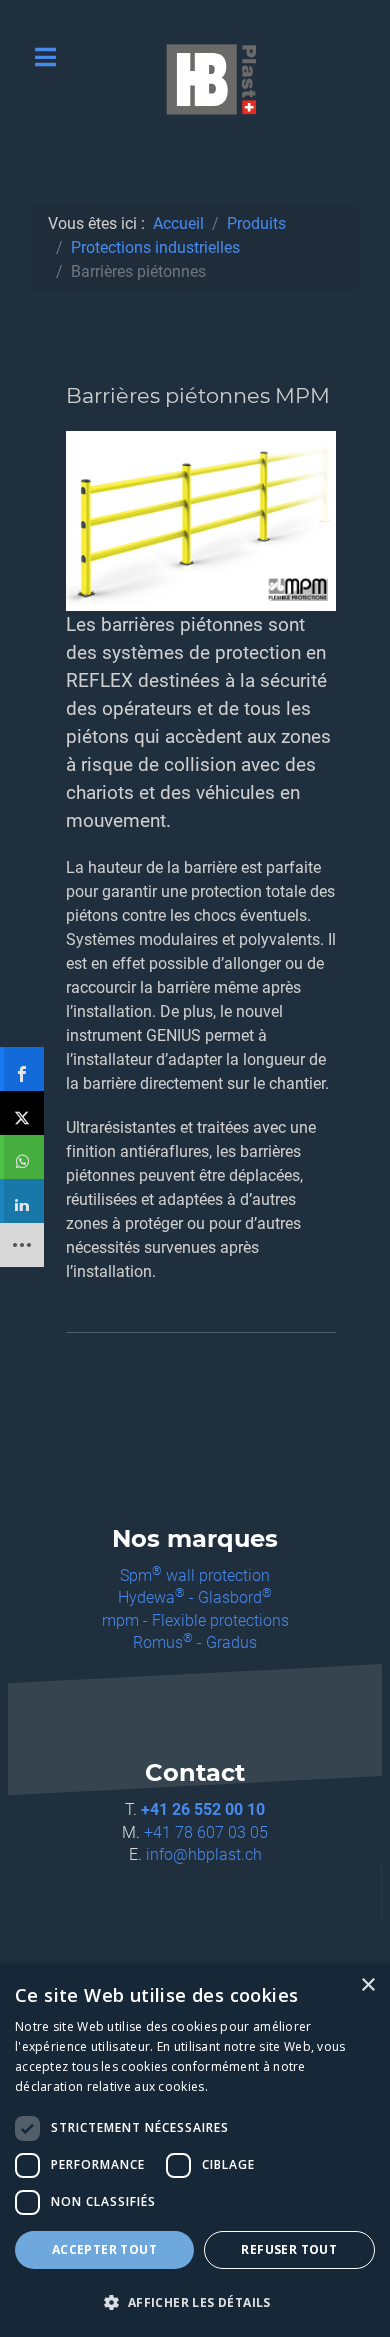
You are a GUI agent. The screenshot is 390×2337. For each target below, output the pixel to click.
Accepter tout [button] (104, 2249)
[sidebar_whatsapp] (22, 1157)
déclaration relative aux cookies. (111, 2086)
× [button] (367, 1985)
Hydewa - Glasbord (195, 1597)
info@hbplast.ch (204, 1854)
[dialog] (195, 2150)
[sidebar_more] (22, 1245)
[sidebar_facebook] (22, 1069)
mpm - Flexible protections (195, 1620)
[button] (195, 2302)
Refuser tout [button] (289, 2249)
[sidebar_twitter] (22, 1113)
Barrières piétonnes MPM (198, 395)
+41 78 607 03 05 (206, 1832)
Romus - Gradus (195, 1642)
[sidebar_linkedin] (22, 1201)
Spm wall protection (195, 1575)
